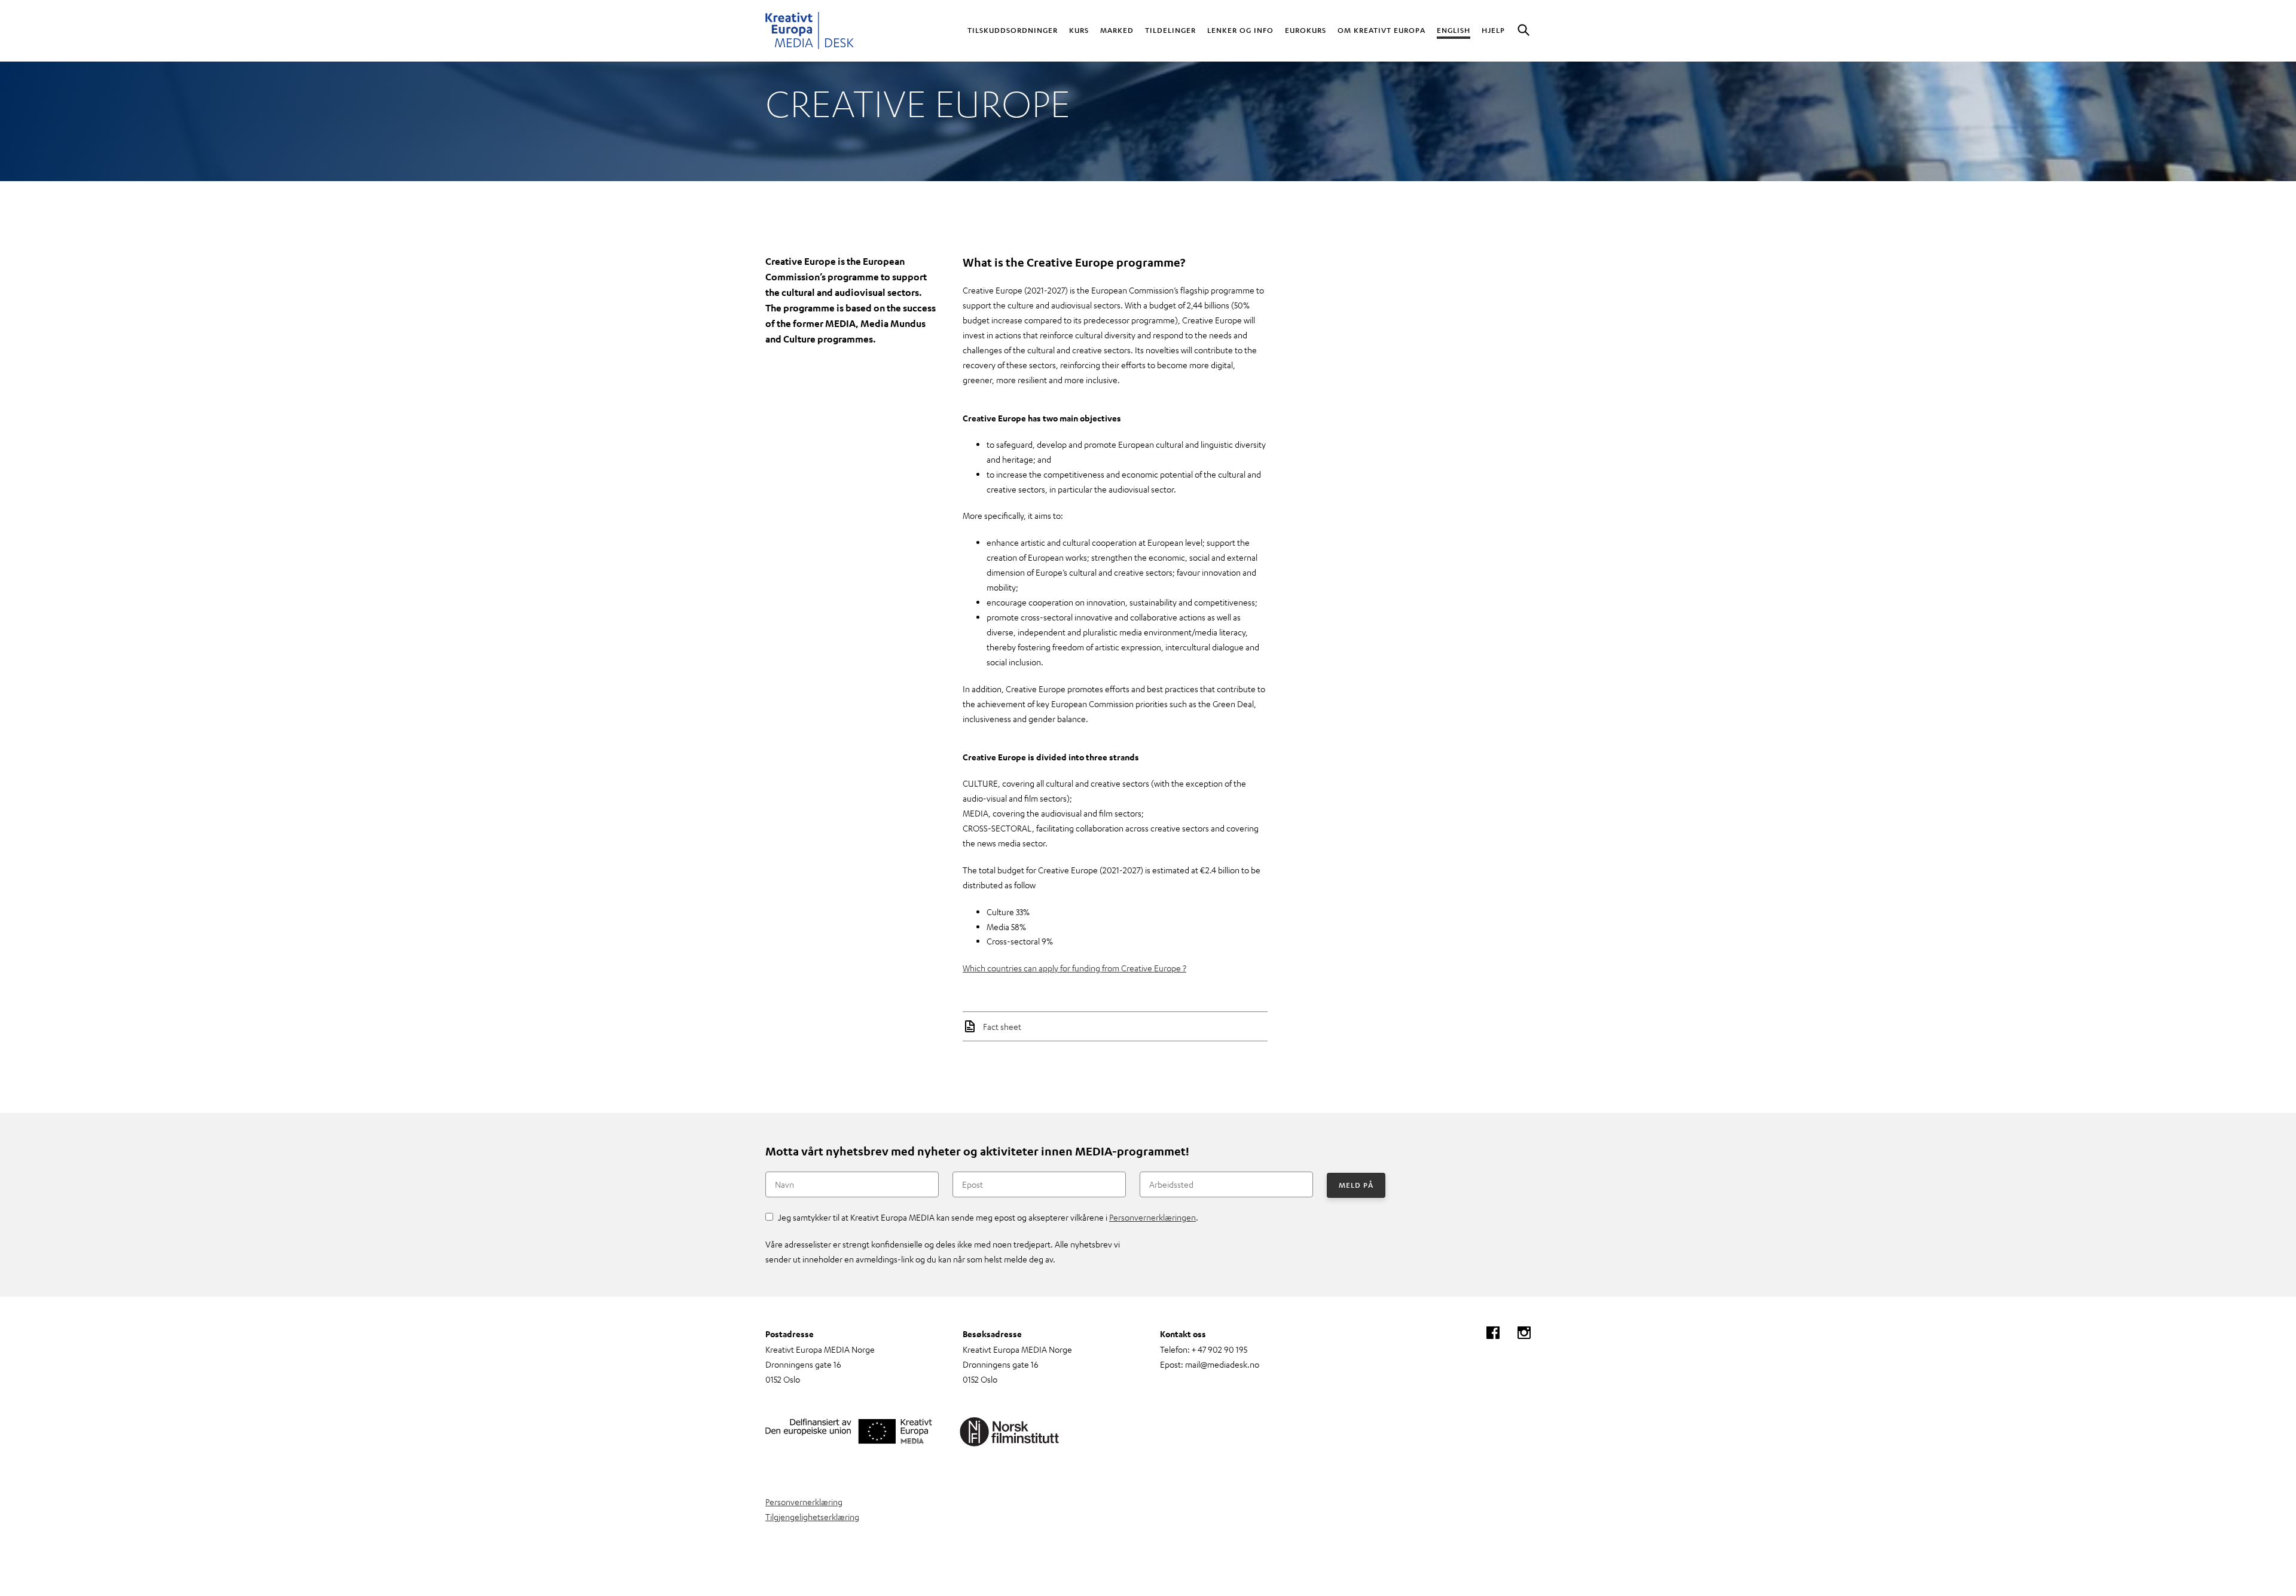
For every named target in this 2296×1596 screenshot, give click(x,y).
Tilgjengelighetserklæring (812, 1516)
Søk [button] (1523, 31)
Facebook (1493, 1333)
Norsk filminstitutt (1010, 1432)
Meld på (1356, 1185)
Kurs (1079, 30)
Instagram (1524, 1333)
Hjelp (1493, 30)
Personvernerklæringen (1152, 1217)
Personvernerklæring (804, 1502)
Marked (1117, 30)
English (1454, 30)
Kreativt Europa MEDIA (810, 31)
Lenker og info (1240, 30)
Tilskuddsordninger (1013, 30)
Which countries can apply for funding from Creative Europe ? (1074, 968)
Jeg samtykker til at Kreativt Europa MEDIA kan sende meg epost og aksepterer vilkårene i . (988, 1217)
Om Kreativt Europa (1381, 30)
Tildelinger (1170, 30)
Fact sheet (1002, 1026)
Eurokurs (1306, 30)
